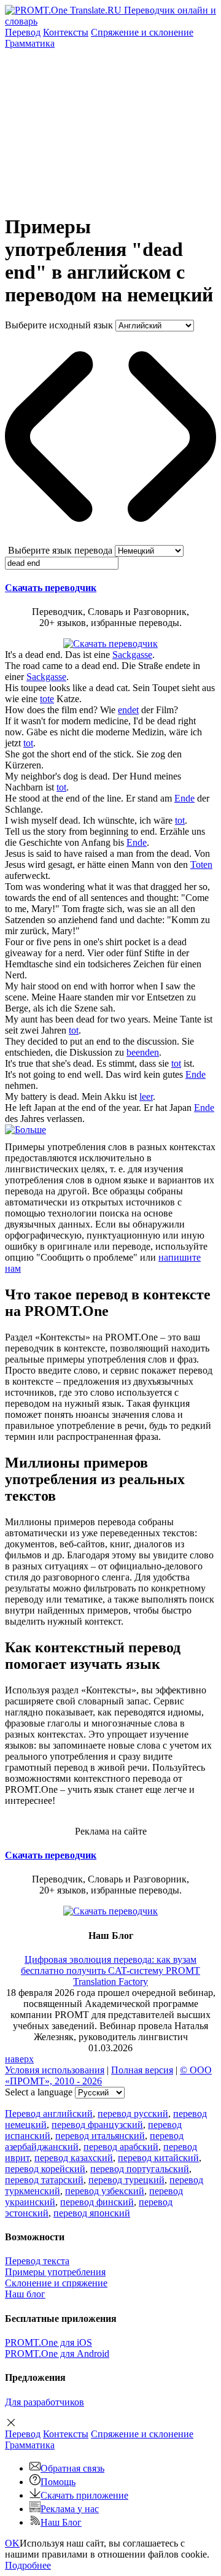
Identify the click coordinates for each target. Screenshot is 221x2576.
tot (28, 743)
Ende (184, 798)
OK (12, 2543)
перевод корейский (45, 2169)
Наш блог (25, 2294)
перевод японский (92, 2213)
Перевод (23, 32)
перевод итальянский (100, 2136)
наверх (19, 2059)
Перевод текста (37, 2261)
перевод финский (97, 2202)
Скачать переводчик (51, 588)
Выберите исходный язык (59, 325)
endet (128, 710)
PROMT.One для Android (57, 2354)
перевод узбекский (105, 2191)
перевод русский (133, 2114)
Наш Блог (61, 2522)
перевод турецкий (126, 2180)
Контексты (66, 32)
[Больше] (25, 1130)
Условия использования (55, 2070)
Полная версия (142, 2070)
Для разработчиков (45, 2402)
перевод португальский (140, 2169)
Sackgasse (132, 655)
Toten (201, 864)
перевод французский (97, 2125)
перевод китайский (158, 2158)
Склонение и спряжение (56, 2283)
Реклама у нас (70, 2509)
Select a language (39, 2092)
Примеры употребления (55, 2272)
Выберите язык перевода (60, 550)
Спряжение (142, 32)
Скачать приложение (84, 2495)
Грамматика (30, 43)
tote (47, 699)
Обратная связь (72, 2468)
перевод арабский (121, 2147)
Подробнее (28, 2565)
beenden (143, 1052)
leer (146, 1097)
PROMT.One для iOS (48, 2342)
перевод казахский (74, 2158)
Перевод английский (49, 2114)
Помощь (58, 2482)
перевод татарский (44, 2180)
